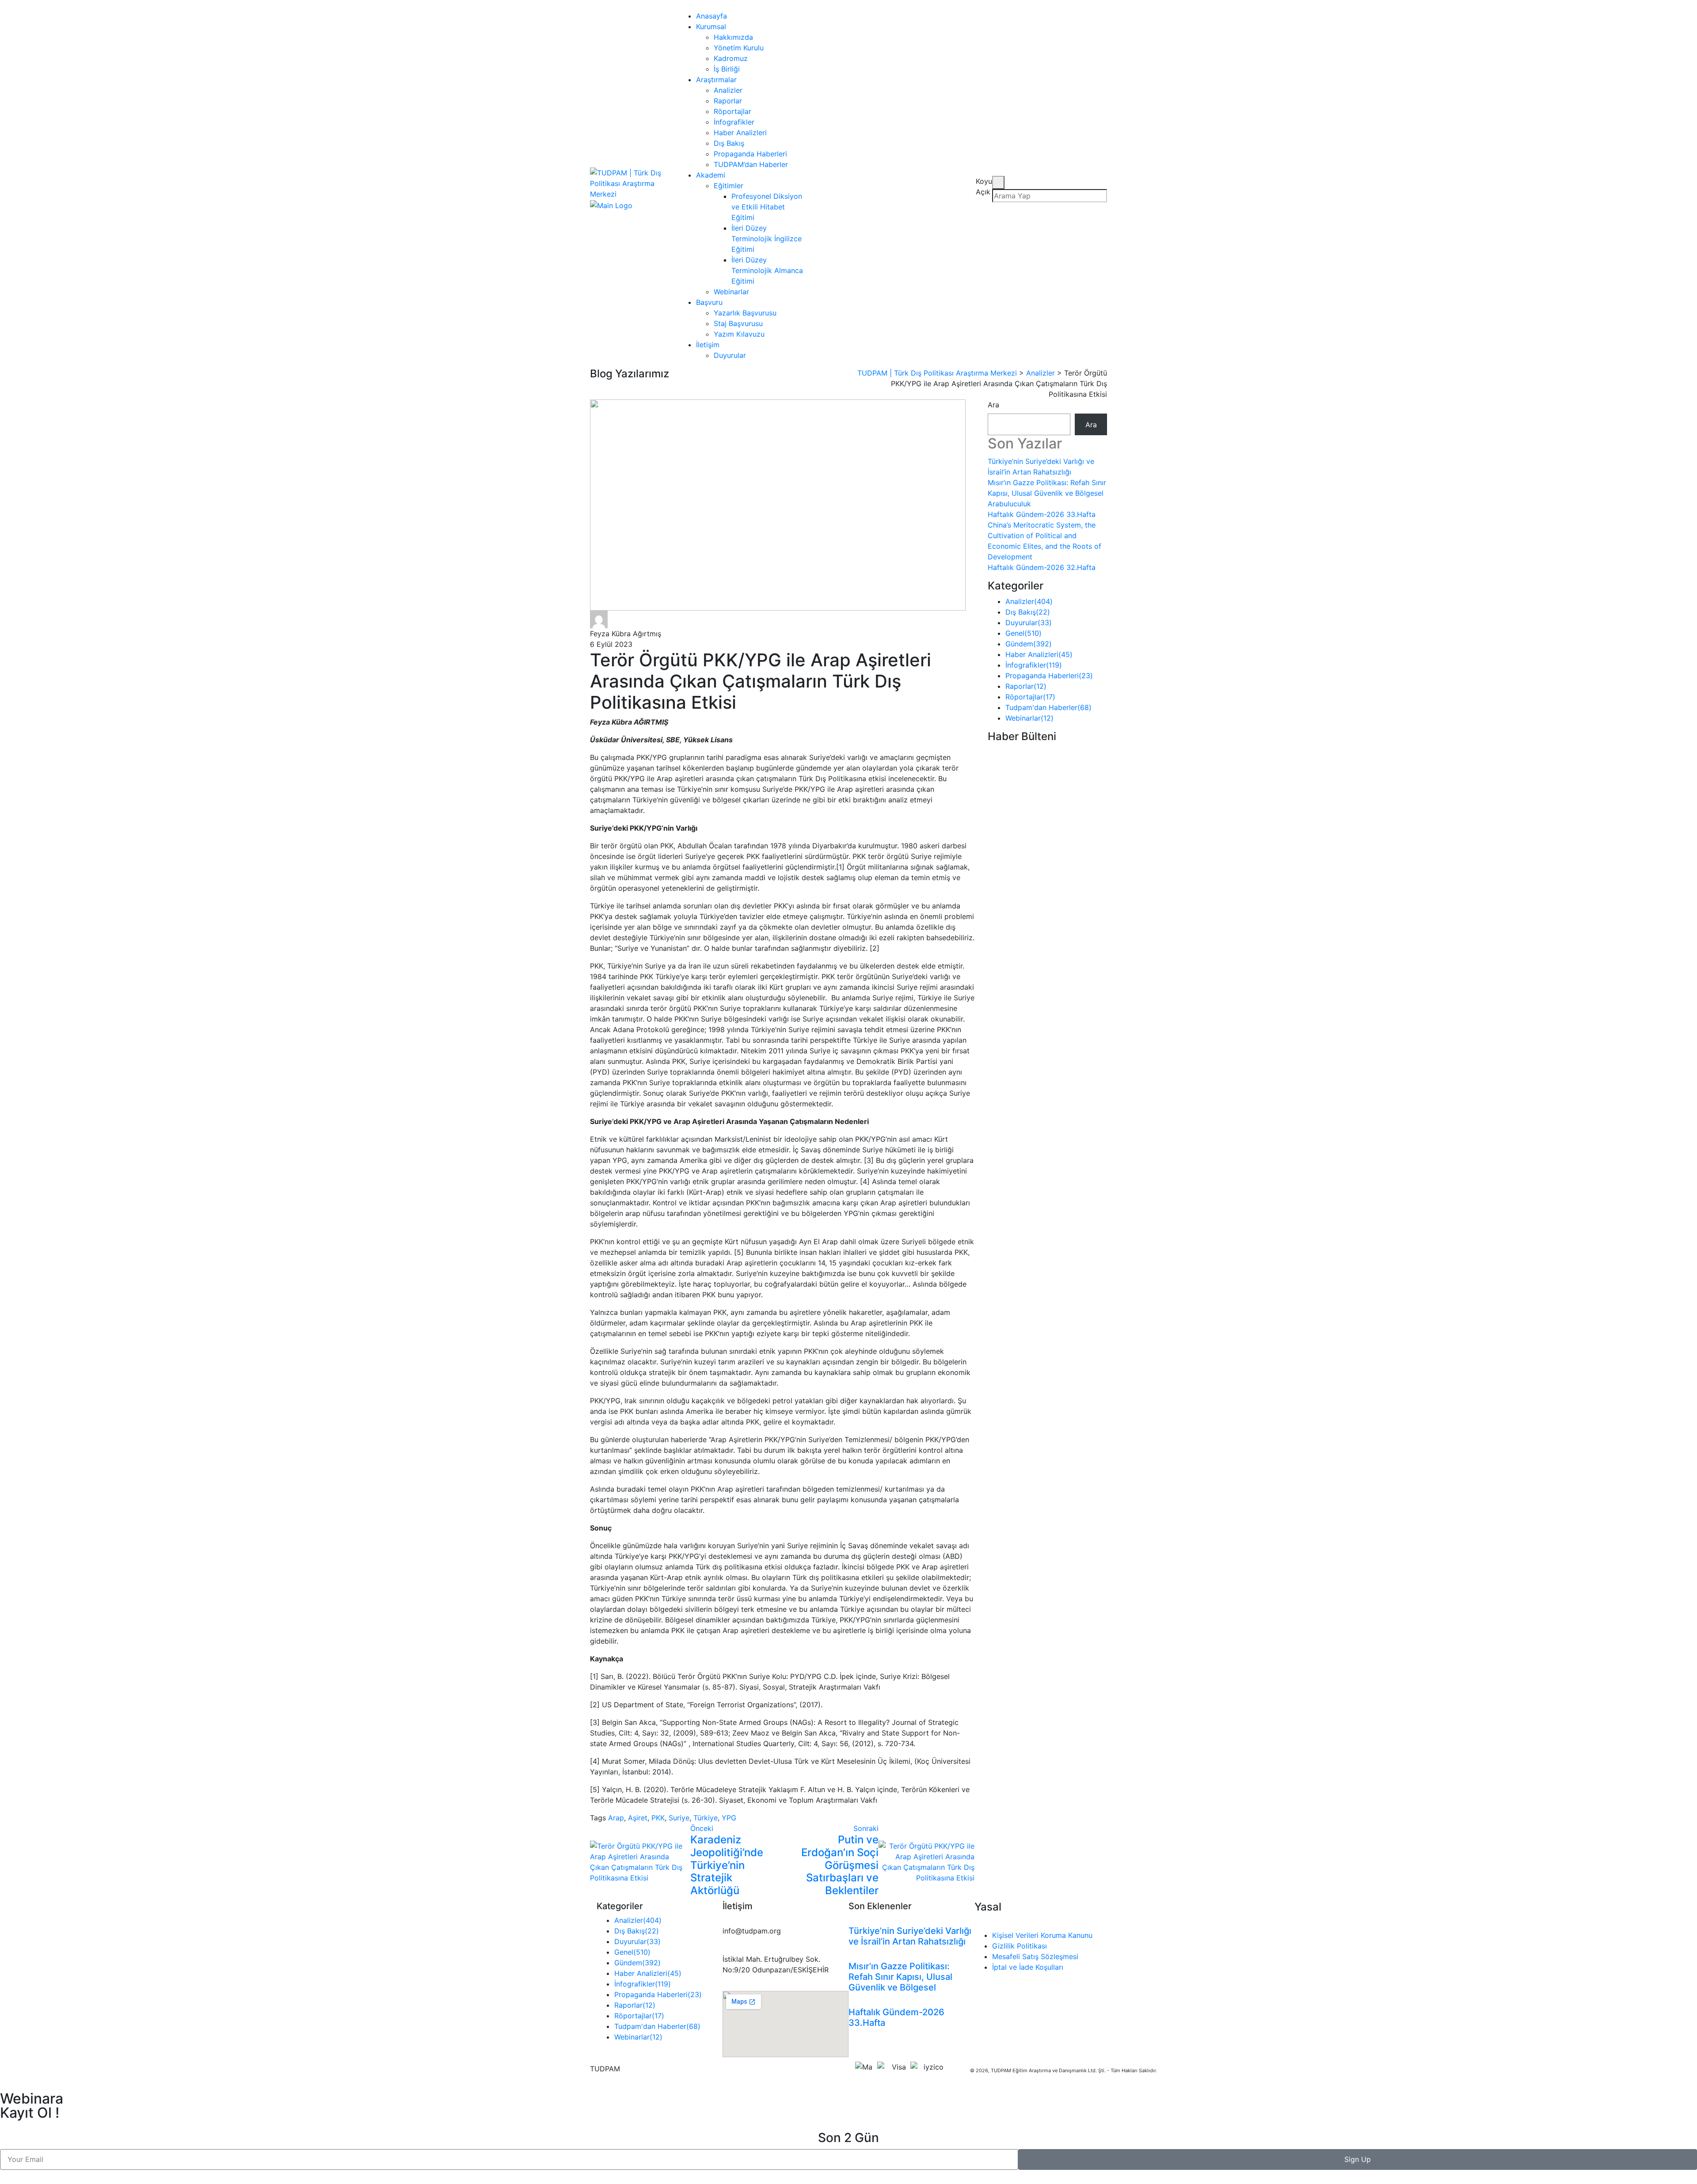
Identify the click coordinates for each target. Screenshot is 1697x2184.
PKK (658, 1818)
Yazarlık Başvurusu (745, 313)
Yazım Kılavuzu (739, 334)
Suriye (679, 1818)
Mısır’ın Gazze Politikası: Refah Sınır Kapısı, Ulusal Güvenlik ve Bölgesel (900, 1977)
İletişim (708, 345)
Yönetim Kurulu (739, 48)
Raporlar (728, 101)
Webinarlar (731, 292)
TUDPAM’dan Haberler (751, 164)
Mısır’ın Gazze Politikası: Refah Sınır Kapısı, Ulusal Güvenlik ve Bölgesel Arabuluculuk (1047, 493)
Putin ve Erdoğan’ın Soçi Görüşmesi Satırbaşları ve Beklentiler (840, 1865)
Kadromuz (731, 58)
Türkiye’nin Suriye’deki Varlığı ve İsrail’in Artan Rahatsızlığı (910, 1936)
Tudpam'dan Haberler (1048, 707)
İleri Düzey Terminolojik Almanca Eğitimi (767, 270)
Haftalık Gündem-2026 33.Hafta (1042, 514)
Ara (993, 405)
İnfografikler (734, 122)
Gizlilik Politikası (1020, 1946)
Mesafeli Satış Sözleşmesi (1035, 1956)
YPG (729, 1818)
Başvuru (709, 302)
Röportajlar (732, 111)
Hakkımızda (733, 37)
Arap (616, 1818)
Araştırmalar (716, 80)
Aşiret (638, 1818)
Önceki (702, 1828)
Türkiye (706, 1818)
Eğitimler (729, 186)
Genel (1024, 633)
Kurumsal (711, 27)
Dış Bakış (729, 143)
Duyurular (730, 355)
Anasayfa (712, 16)
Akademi (711, 175)
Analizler (728, 90)
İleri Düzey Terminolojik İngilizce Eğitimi (767, 239)
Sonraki (866, 1828)
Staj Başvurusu (738, 323)
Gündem (1029, 644)
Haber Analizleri (740, 133)
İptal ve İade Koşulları (1028, 1967)
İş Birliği (727, 69)
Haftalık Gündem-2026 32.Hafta (1042, 567)
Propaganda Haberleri (750, 154)
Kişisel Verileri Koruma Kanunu (1042, 1935)
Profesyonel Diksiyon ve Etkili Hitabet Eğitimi (767, 207)
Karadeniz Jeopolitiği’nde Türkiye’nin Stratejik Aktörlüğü (727, 1865)
